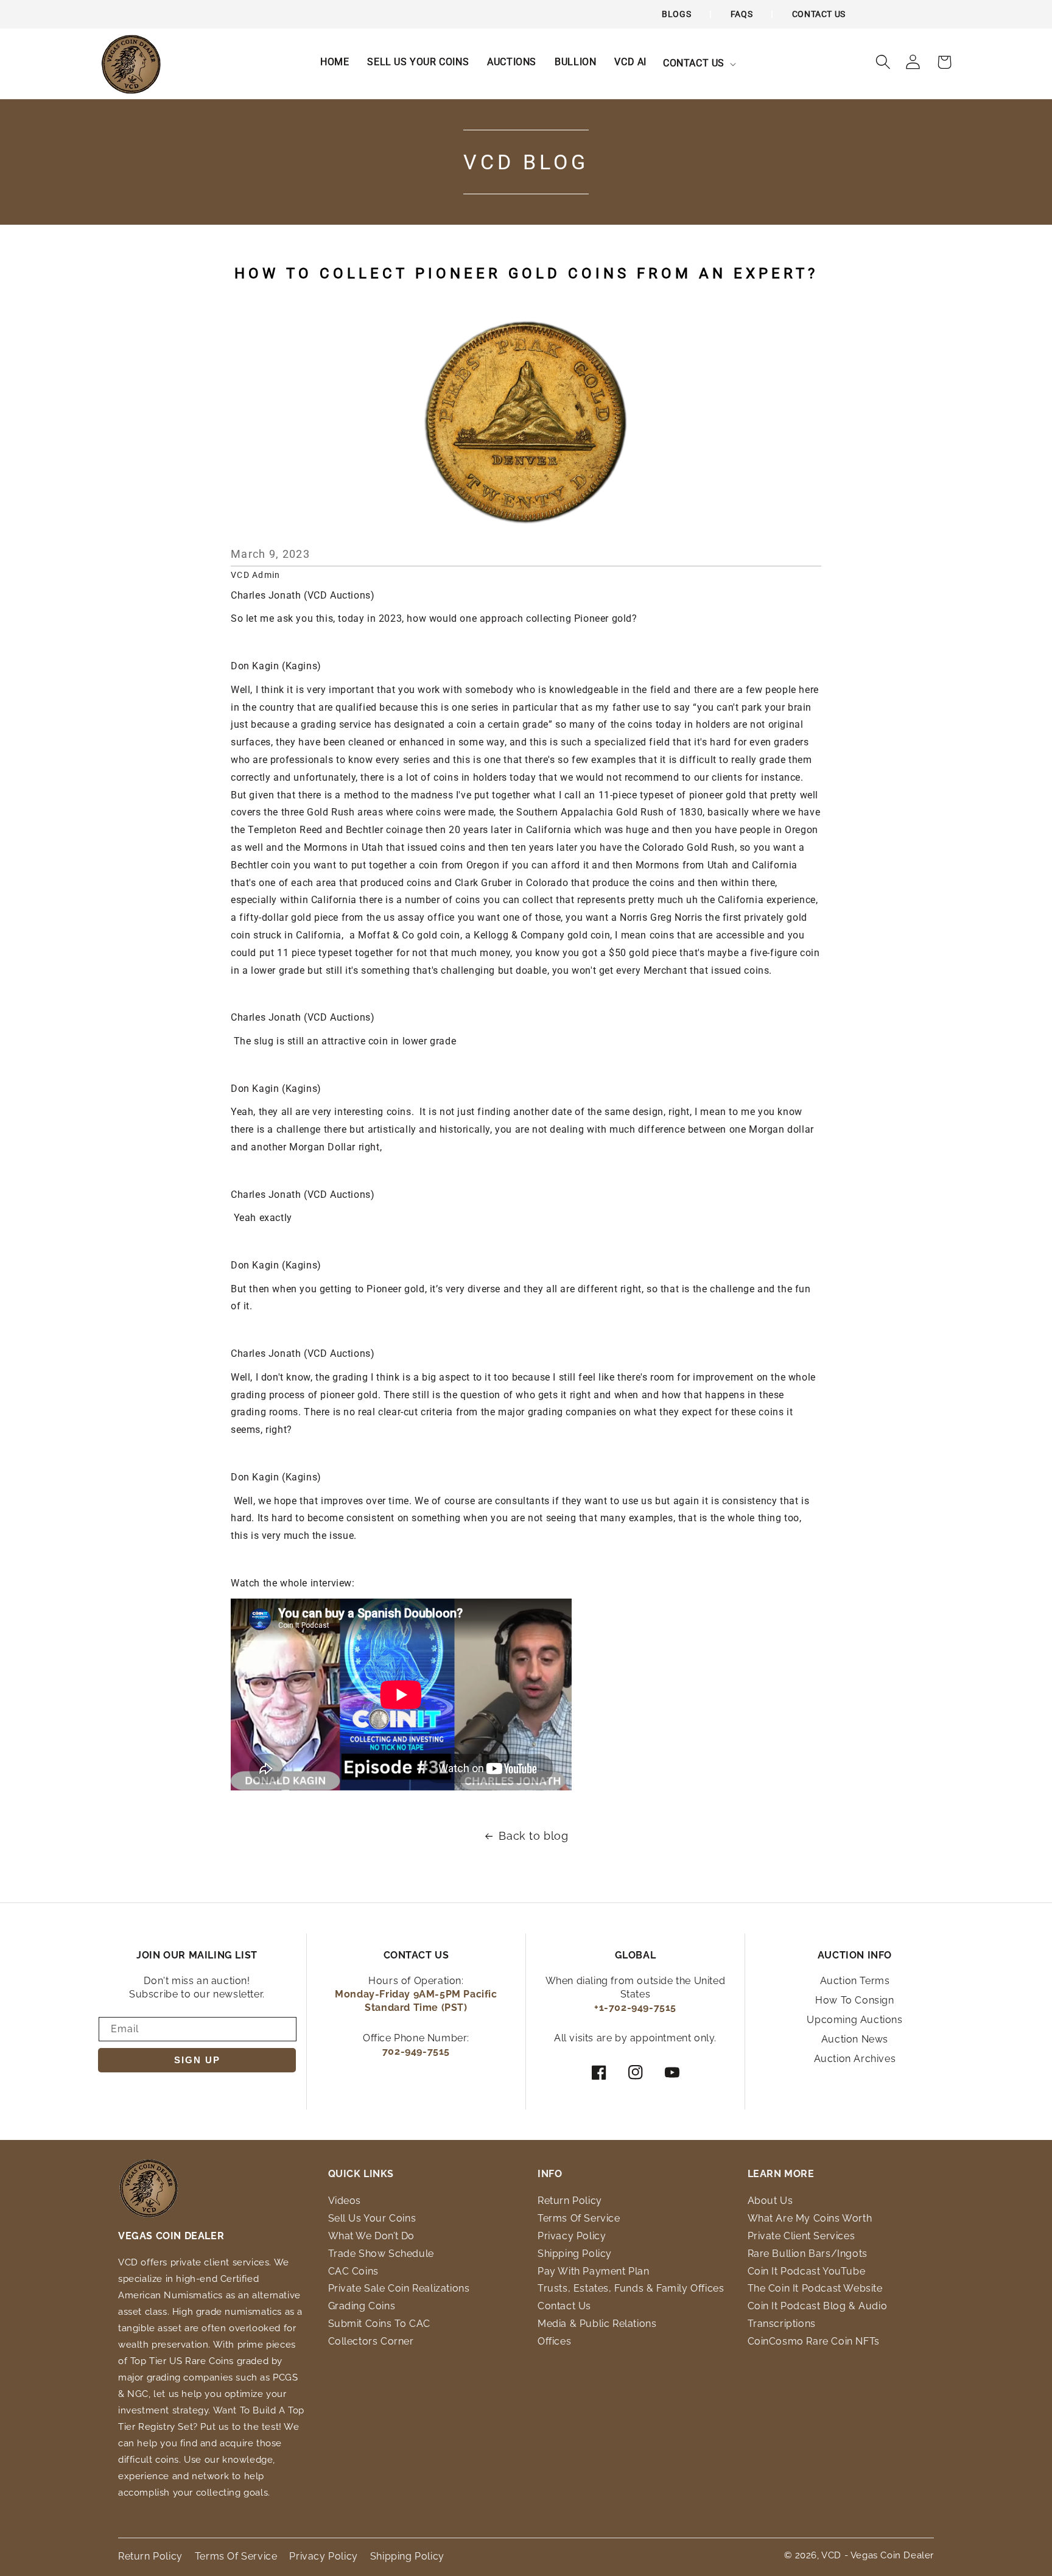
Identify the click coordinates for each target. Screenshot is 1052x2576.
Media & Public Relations (597, 2324)
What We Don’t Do (372, 2236)
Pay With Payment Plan (594, 2271)
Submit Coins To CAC (379, 2324)
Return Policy (570, 2201)
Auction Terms (855, 1981)
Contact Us (819, 14)
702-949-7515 (416, 2051)
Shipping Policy (575, 2254)
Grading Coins (362, 2306)
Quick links (361, 2174)
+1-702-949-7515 (635, 2008)
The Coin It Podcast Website (815, 2288)
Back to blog (533, 1836)
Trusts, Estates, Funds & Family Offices (631, 2288)
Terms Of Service (579, 2218)
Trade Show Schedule (381, 2254)
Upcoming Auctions (854, 2020)
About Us (770, 2201)
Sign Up (197, 2060)
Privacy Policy (572, 2236)
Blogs (676, 14)
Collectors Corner (371, 2341)
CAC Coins (353, 2271)
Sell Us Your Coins (372, 2218)
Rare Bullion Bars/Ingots (808, 2254)
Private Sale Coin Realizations (399, 2288)
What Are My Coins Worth (810, 2218)
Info (550, 2174)
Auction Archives (855, 2059)
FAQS (742, 14)
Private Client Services (801, 2236)
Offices (554, 2341)
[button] (698, 64)
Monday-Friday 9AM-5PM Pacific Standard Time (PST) (416, 2001)
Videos (345, 2201)
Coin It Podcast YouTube (807, 2271)
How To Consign (854, 2000)
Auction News (855, 2039)
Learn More (781, 2174)
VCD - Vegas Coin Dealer (878, 2555)
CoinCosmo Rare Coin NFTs (814, 2341)
